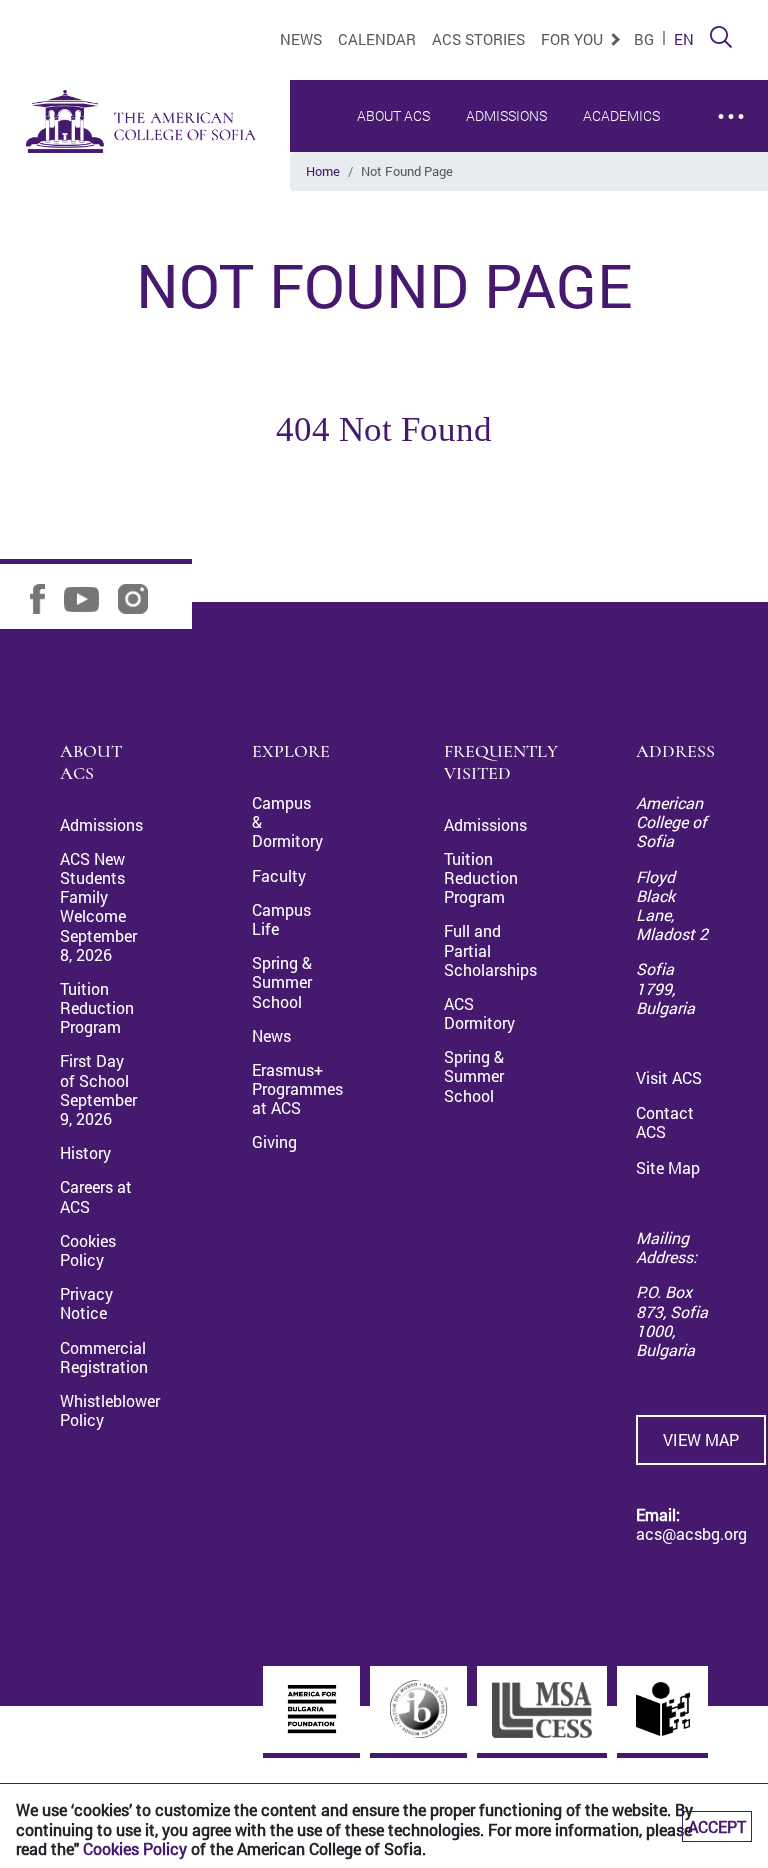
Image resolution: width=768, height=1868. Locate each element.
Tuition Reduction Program (97, 1007)
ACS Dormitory (479, 1013)
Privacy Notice (86, 1303)
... (731, 105)
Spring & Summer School (282, 981)
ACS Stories (478, 39)
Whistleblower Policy (110, 1410)
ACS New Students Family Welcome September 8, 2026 (98, 906)
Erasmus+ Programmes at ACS (297, 1088)
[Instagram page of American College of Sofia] (140, 597)
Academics (621, 116)
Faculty (279, 875)
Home (323, 171)
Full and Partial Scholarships (490, 949)
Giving (274, 1141)
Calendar (377, 39)
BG (644, 39)
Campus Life (281, 919)
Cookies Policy (135, 1848)
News (301, 39)
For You (574, 39)
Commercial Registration (104, 1357)
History (85, 1152)
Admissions (506, 116)
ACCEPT (717, 1826)
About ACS (393, 116)
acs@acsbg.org (691, 1533)
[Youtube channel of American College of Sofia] (89, 597)
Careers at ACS (96, 1196)
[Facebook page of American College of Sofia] (45, 597)
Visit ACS (669, 1077)
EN (684, 39)
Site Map (668, 1167)
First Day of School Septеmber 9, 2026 (98, 1089)
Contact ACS (665, 1122)
